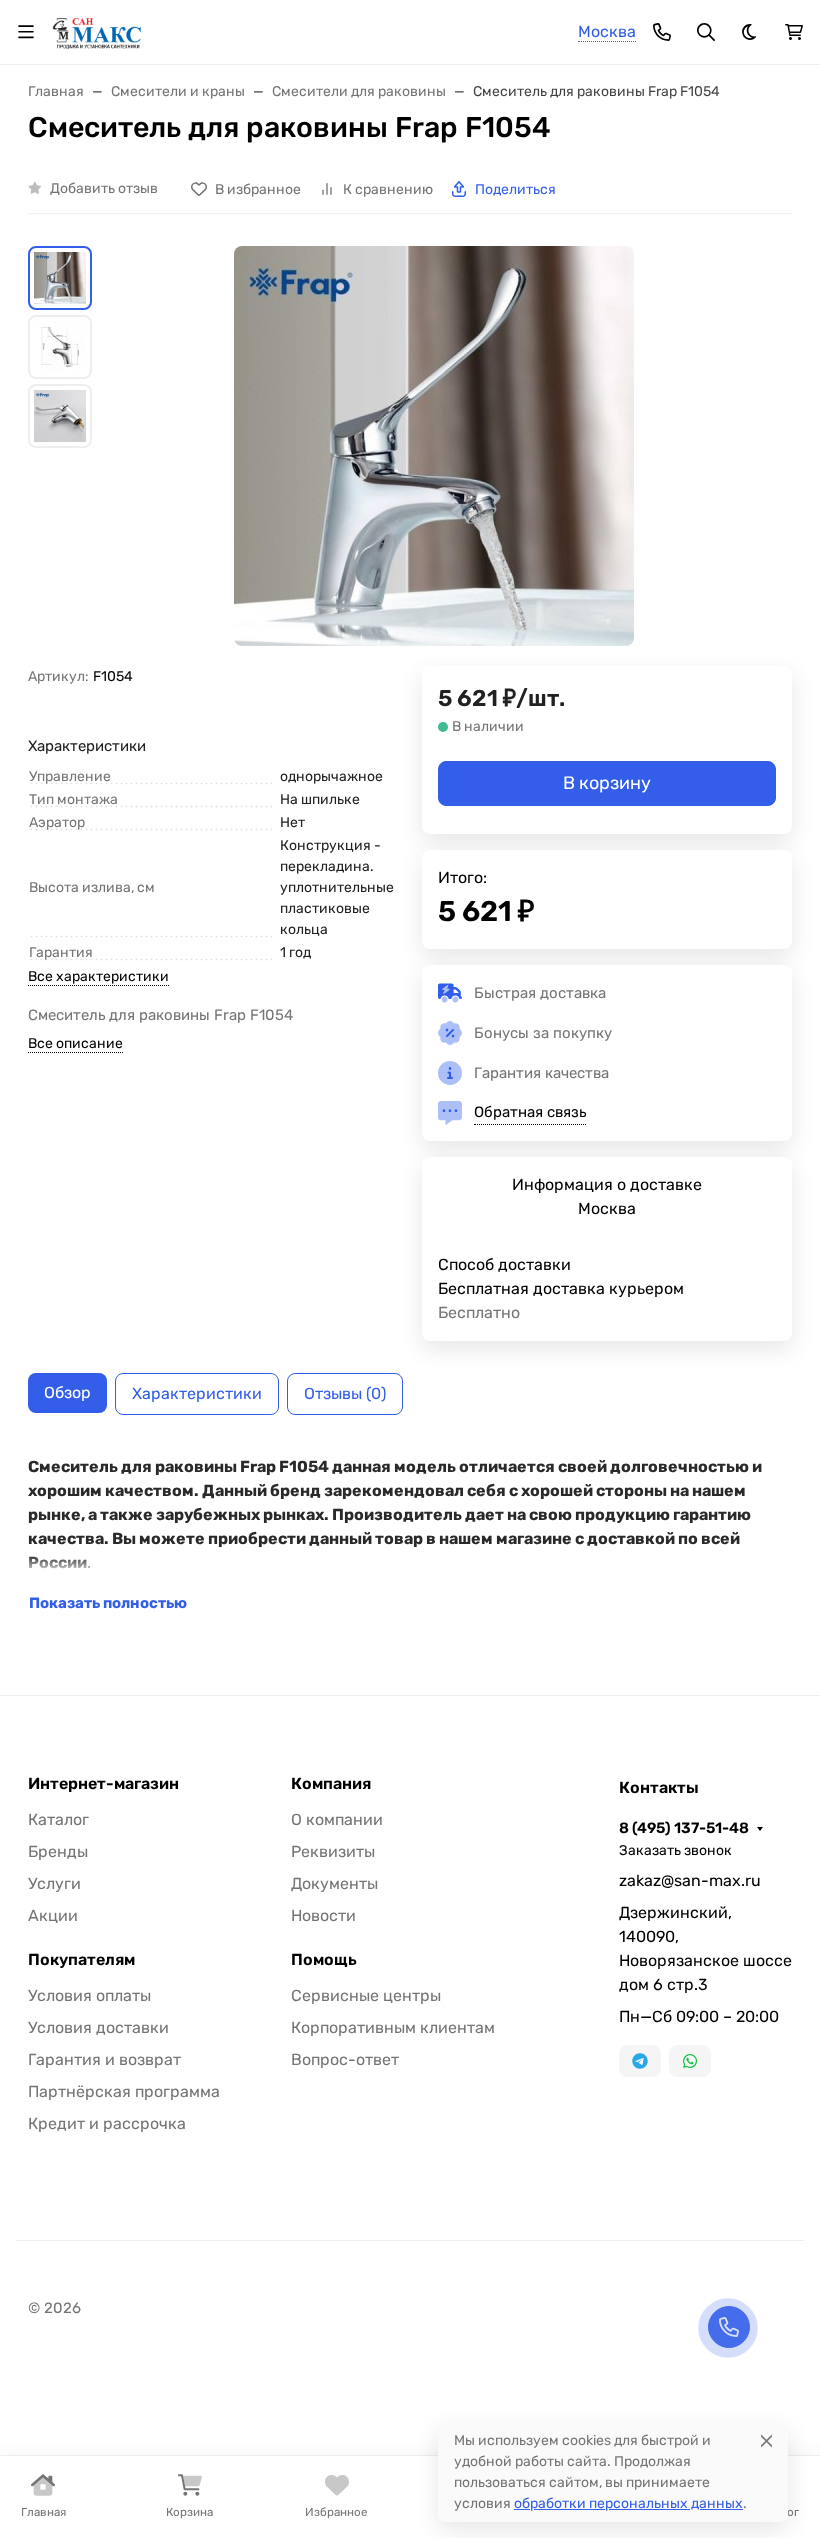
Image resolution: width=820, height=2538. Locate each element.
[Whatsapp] (690, 2061)
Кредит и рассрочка (107, 2123)
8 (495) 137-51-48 (684, 1828)
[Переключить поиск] (706, 32)
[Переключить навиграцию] (26, 32)
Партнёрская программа (124, 2091)
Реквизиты (333, 1851)
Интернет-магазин (103, 1784)
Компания (331, 1784)
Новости (323, 1915)
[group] (434, 456)
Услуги (54, 1883)
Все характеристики (98, 976)
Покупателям (81, 1960)
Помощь (324, 1960)
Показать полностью (108, 1603)
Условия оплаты (89, 1995)
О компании (337, 1819)
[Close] (766, 2440)
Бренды (58, 1851)
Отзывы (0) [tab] (345, 1393)
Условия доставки (98, 2027)
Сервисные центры (366, 1995)
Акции (53, 1915)
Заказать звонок (675, 1850)
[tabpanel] (410, 1535)
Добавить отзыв (104, 188)
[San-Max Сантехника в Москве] (97, 30)
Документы (334, 1883)
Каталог (58, 1819)
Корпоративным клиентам (393, 2027)
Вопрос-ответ (345, 2059)
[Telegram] (640, 2061)
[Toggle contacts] (662, 32)
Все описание (75, 1043)
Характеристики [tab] (197, 1393)
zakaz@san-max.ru (690, 1880)
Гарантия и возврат (104, 2059)
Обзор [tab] (67, 1392)
